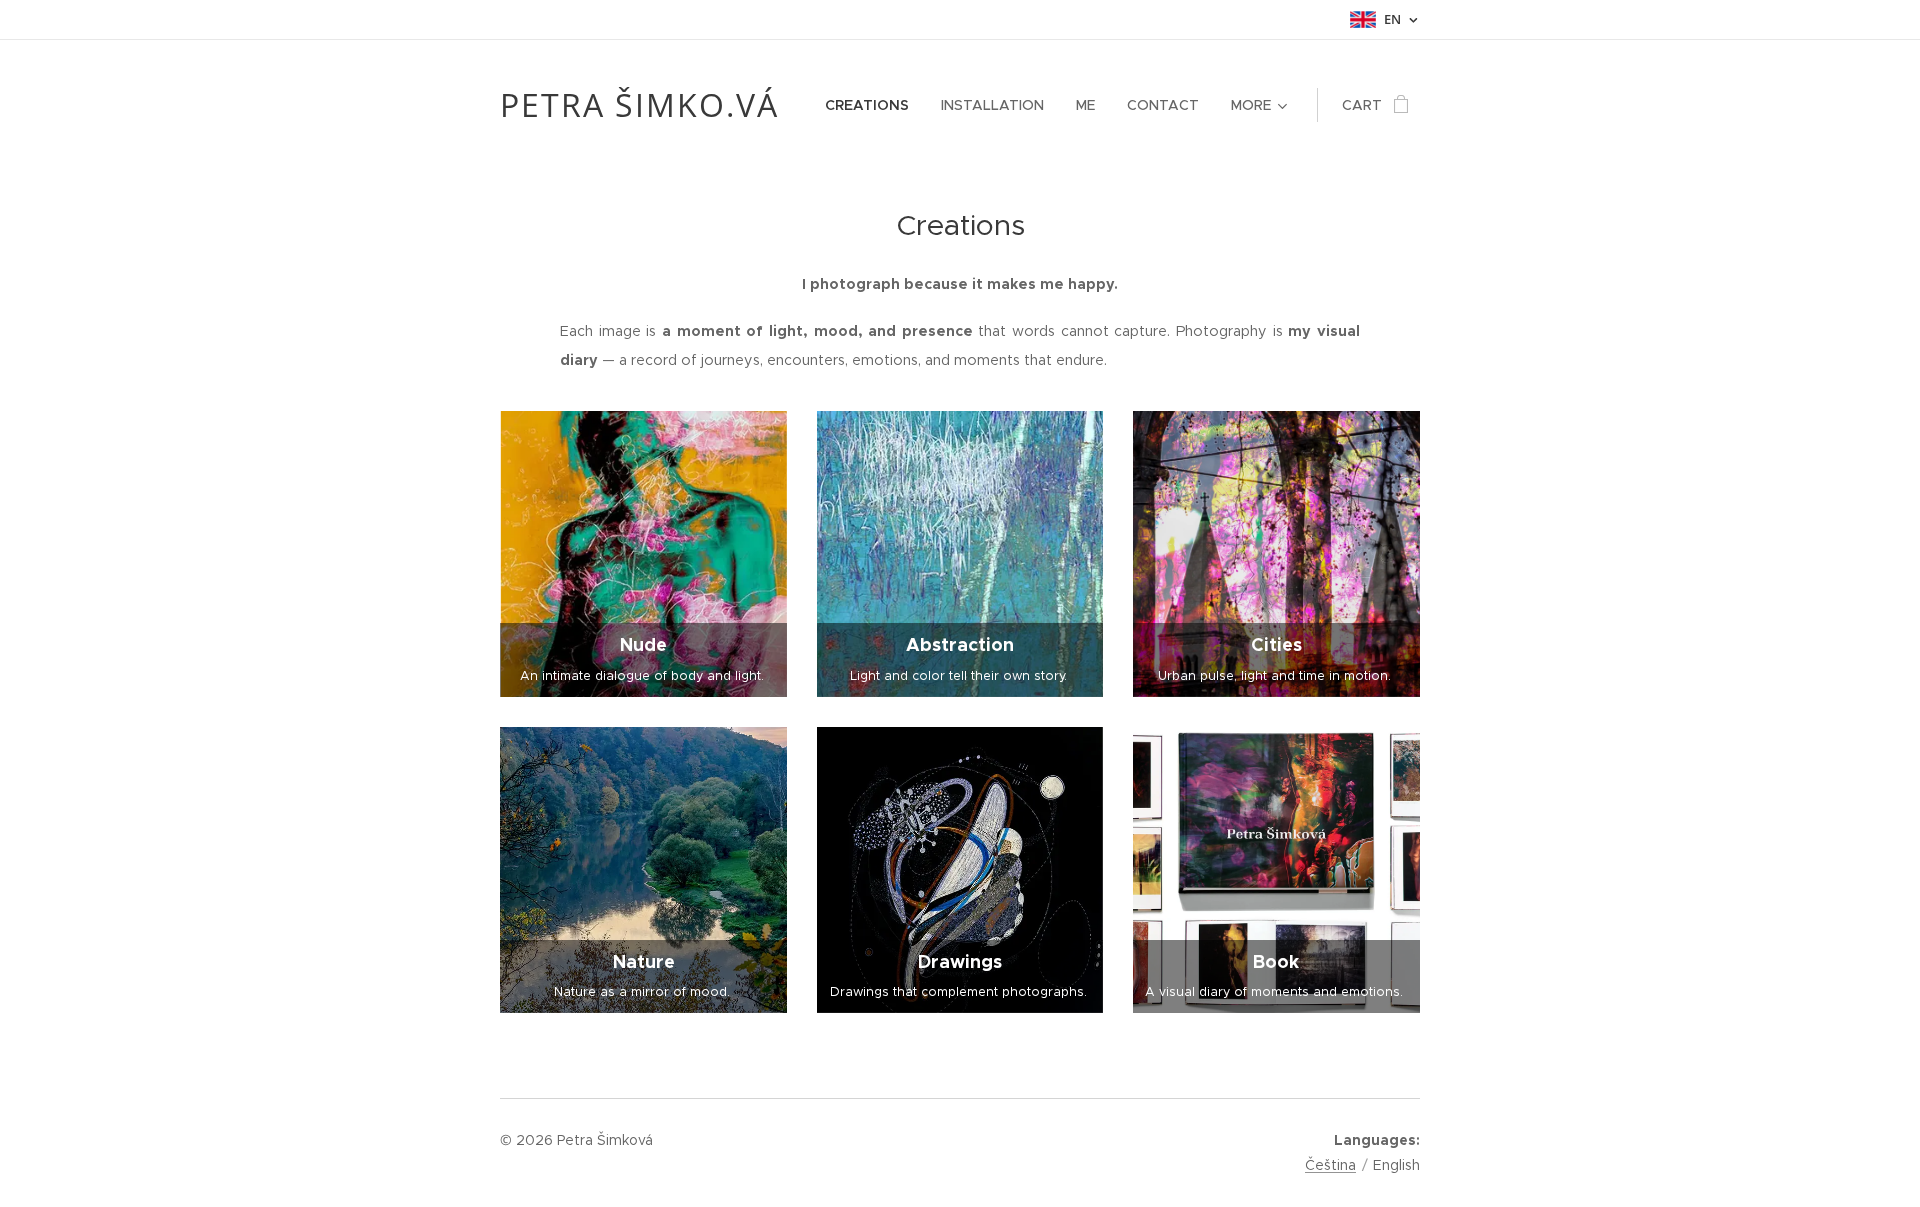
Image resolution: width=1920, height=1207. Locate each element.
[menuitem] (872, 105)
